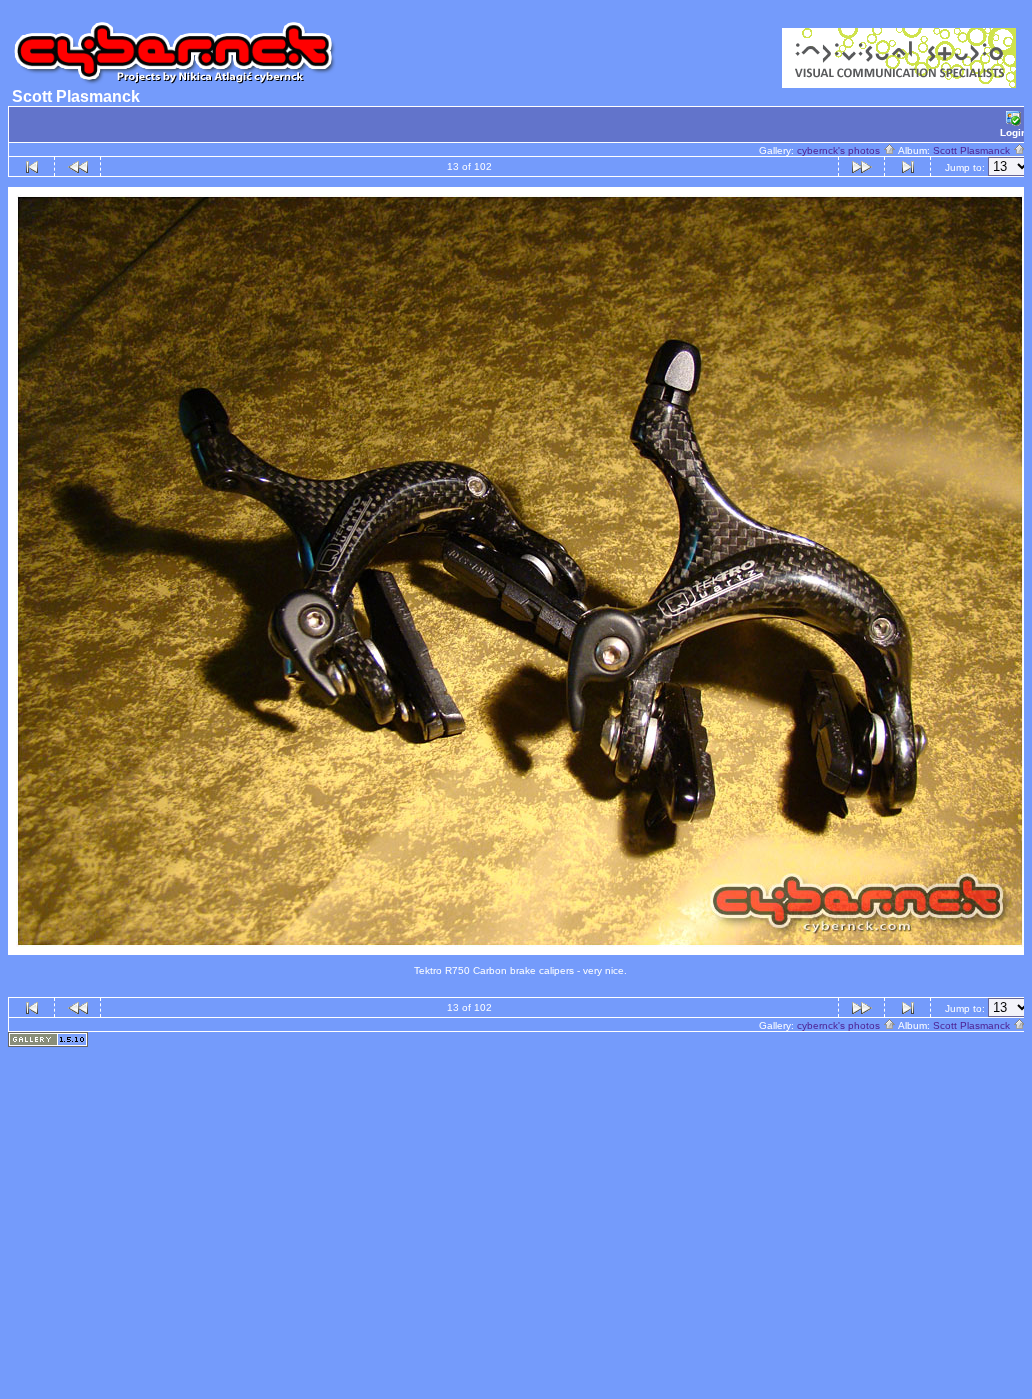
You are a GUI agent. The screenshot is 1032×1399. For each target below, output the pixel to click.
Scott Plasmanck (973, 150)
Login (1013, 132)
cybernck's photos (840, 150)
